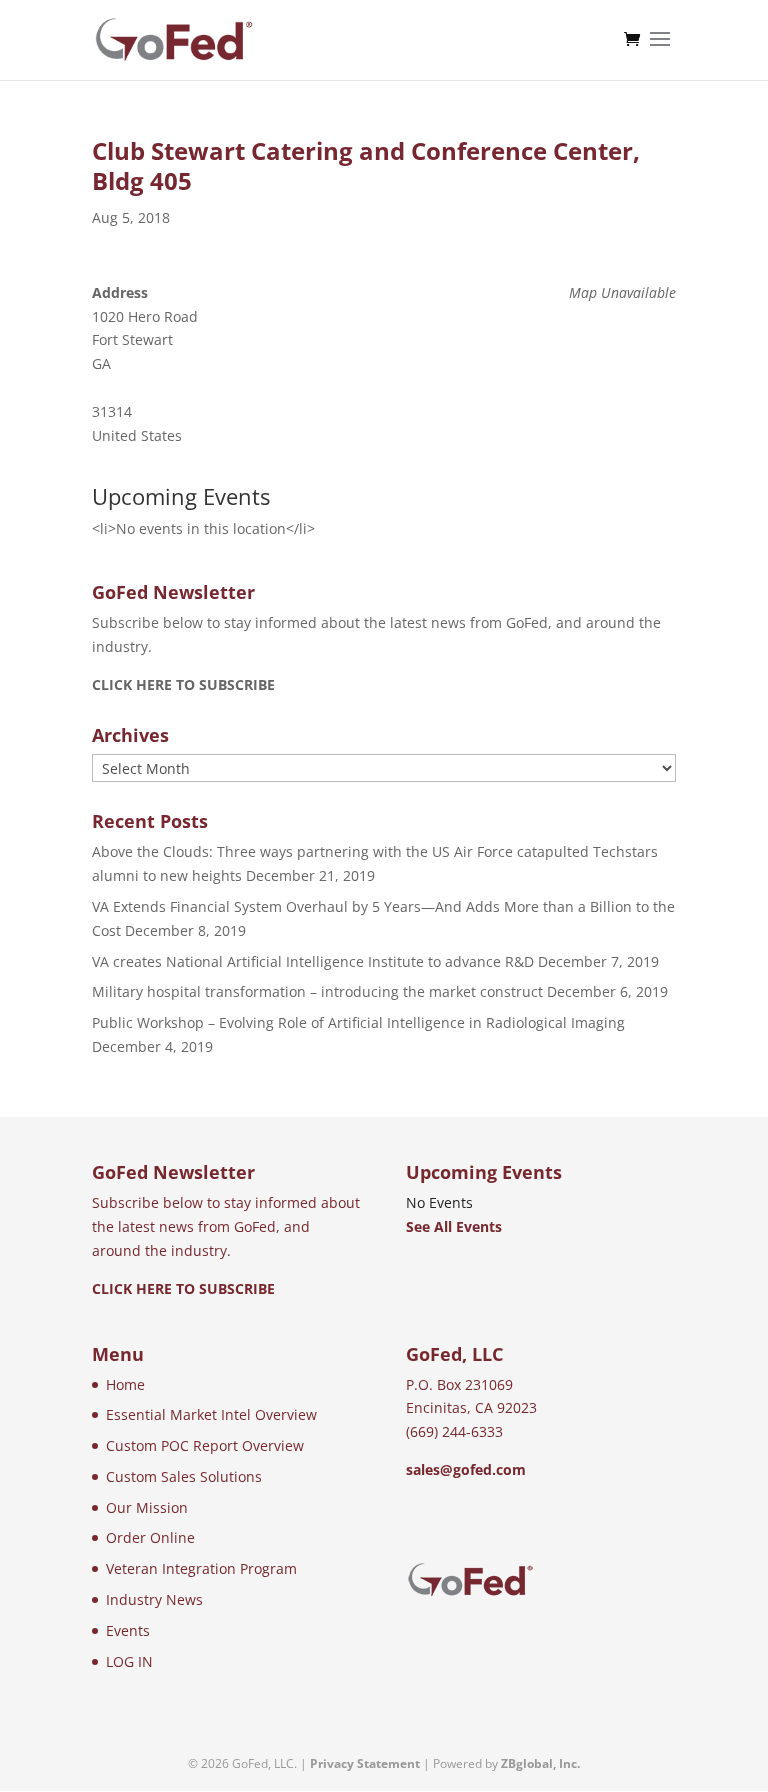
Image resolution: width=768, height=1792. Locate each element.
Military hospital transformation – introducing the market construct (317, 991)
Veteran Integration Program (201, 1568)
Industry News (154, 1599)
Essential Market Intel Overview (211, 1414)
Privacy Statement (365, 1763)
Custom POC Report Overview (205, 1445)
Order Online (150, 1537)
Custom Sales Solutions (184, 1476)
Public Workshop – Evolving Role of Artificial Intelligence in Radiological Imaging (358, 1022)
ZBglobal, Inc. (540, 1763)
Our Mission (147, 1507)
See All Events (454, 1226)
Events (128, 1630)
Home (125, 1384)
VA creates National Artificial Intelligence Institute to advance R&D (313, 961)
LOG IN (129, 1661)
